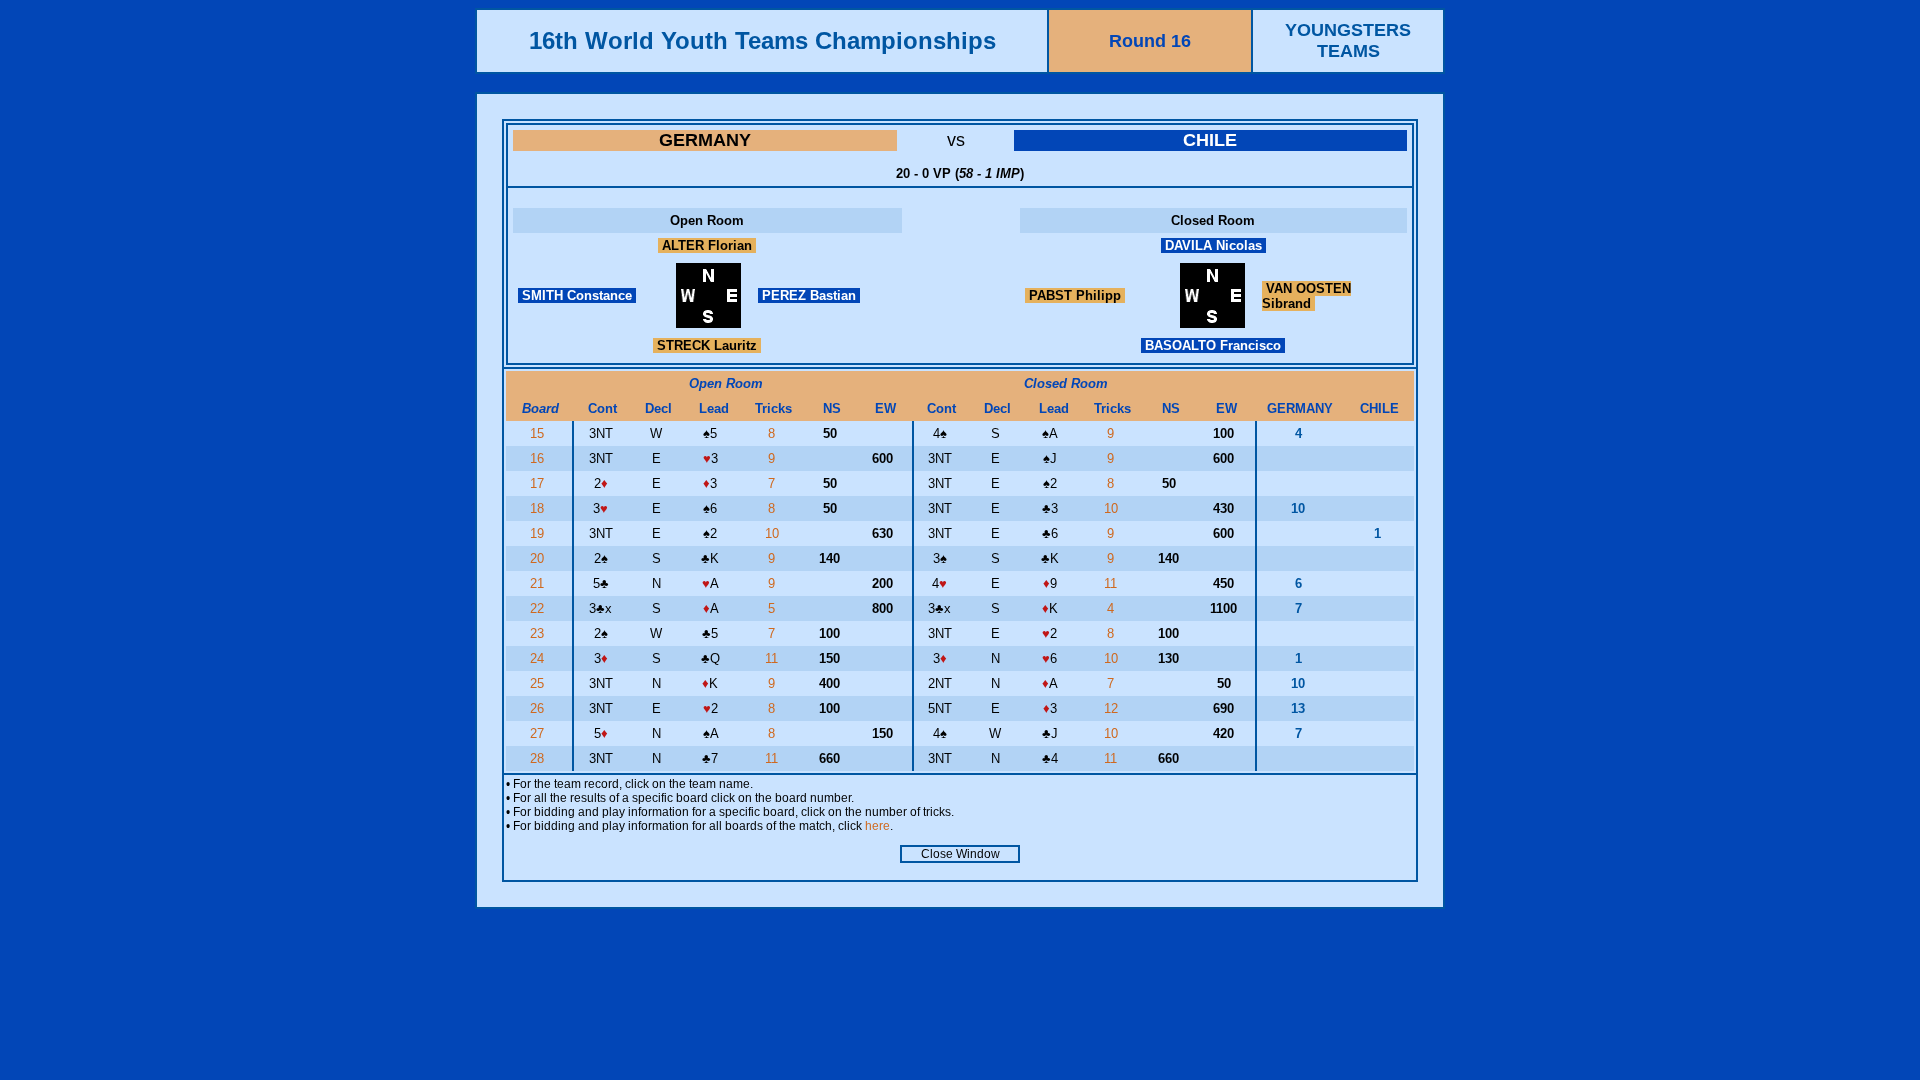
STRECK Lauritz (707, 345)
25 (539, 683)
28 (539, 758)
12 (1113, 708)
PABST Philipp (1075, 295)
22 (539, 608)
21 (539, 583)
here (877, 826)
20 (539, 558)
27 (539, 733)
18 (539, 508)
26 (539, 708)
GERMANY (705, 140)
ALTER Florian (707, 245)
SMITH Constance (577, 295)
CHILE (1210, 140)
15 (539, 433)
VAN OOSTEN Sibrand (1306, 296)
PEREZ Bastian (809, 295)
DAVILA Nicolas (1213, 245)
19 (539, 533)
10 (1113, 508)
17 (539, 483)
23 (539, 633)
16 (539, 458)
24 (539, 658)
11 (1112, 583)
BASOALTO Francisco (1213, 345)
